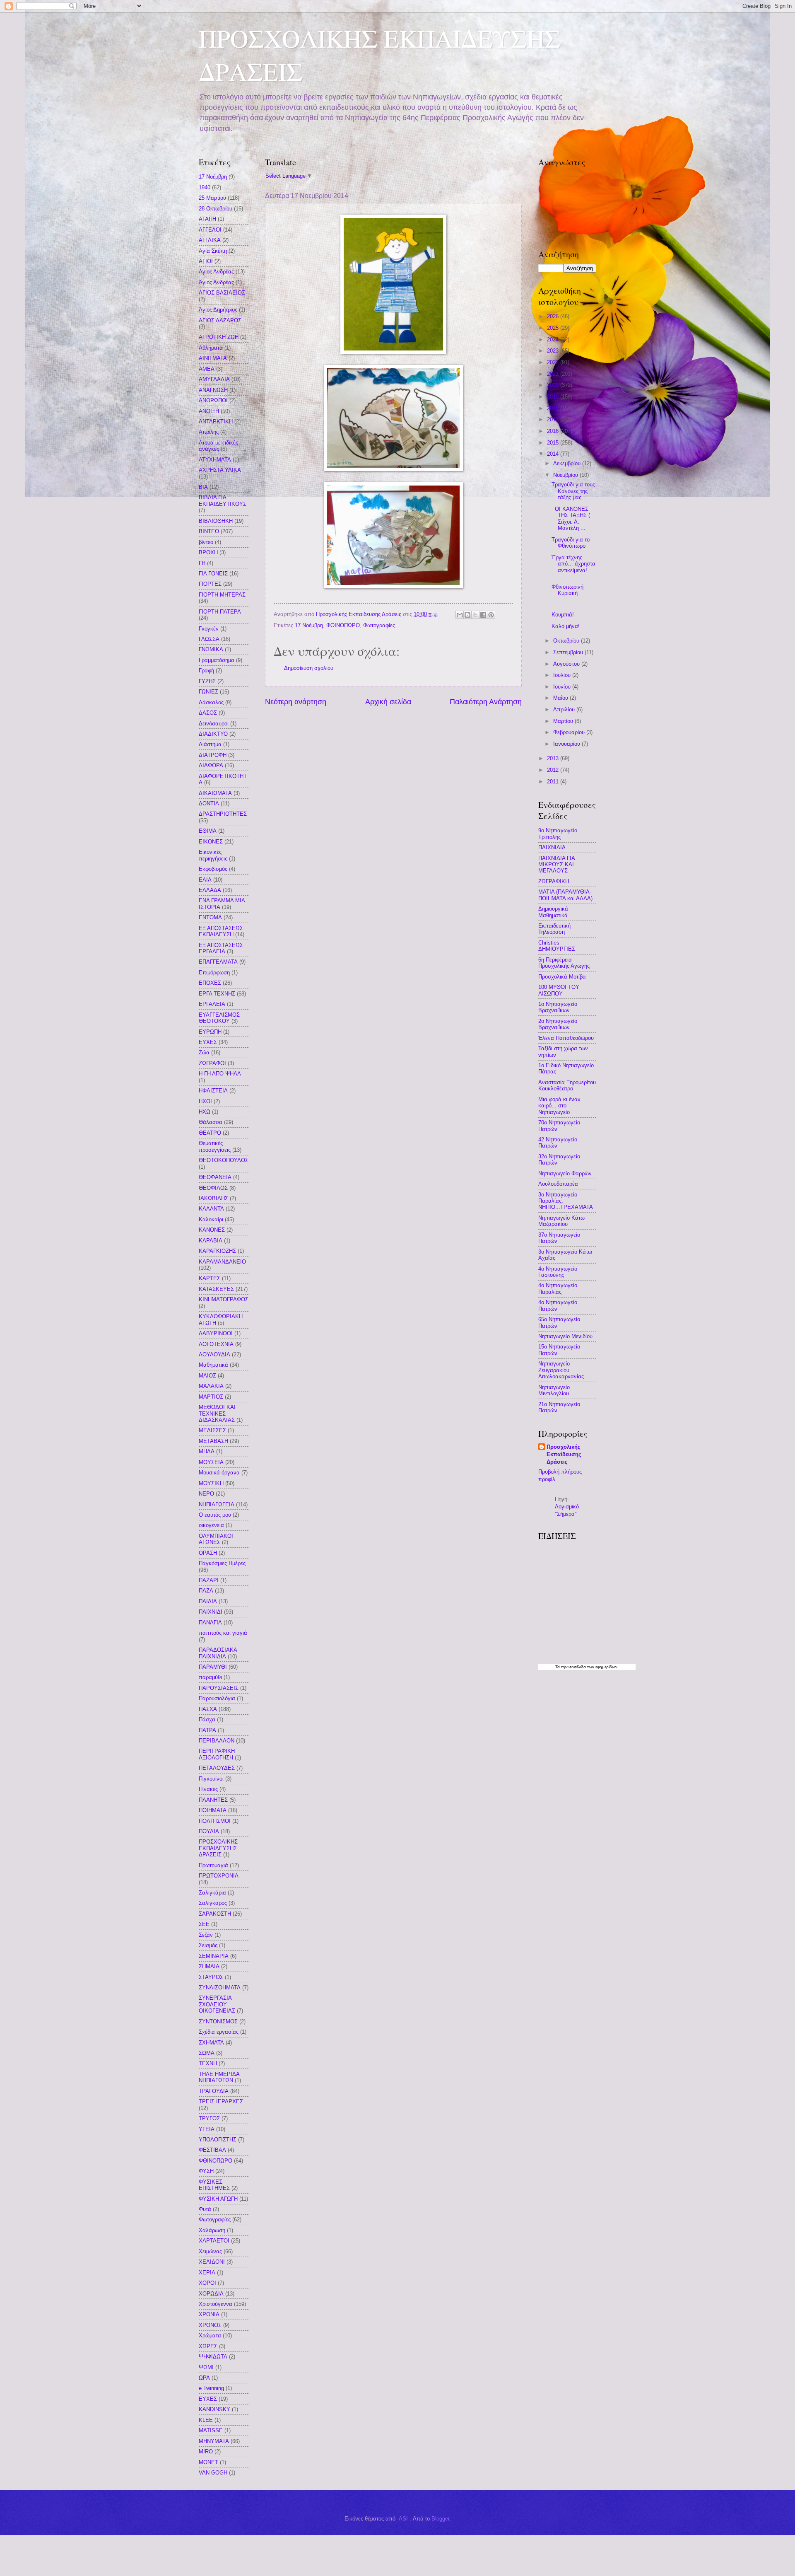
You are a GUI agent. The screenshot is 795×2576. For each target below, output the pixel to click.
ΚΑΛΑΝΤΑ (211, 1209)
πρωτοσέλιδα (573, 1667)
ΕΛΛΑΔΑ (210, 890)
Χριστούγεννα (216, 2304)
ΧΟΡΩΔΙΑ (211, 2294)
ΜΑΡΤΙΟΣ (211, 1397)
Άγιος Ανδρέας (216, 282)
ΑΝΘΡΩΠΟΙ (213, 400)
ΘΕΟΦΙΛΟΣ (213, 1188)
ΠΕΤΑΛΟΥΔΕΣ (217, 1768)
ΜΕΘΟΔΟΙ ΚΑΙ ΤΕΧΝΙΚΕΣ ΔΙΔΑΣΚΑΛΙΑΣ (217, 1414)
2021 (554, 374)
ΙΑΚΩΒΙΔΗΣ (213, 1198)
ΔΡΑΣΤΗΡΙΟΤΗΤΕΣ (223, 814)
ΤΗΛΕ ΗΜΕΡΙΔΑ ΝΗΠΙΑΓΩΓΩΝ (219, 2077)
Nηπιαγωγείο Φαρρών (565, 1173)
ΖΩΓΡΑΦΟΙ (212, 1063)
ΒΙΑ (203, 487)
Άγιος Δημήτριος (218, 310)
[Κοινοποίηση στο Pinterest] (491, 615)
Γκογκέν (209, 629)
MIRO (206, 2452)
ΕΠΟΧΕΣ (210, 983)
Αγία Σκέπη (213, 251)
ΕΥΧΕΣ (208, 1042)
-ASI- (403, 2519)
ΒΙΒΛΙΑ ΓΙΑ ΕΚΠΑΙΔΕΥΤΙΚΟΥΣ (223, 500)
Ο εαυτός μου (215, 1515)
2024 (554, 340)
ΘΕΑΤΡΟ (210, 1133)
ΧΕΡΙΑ (207, 2273)
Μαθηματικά (213, 1365)
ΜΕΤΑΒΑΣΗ (213, 1441)
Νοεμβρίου (566, 475)
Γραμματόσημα (217, 660)
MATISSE (211, 2430)
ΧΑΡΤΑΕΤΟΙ (214, 2241)
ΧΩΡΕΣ (208, 2346)
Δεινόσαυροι (214, 724)
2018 (554, 408)
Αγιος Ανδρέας (216, 272)
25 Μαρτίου (212, 198)
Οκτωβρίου (567, 641)
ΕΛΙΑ (205, 880)
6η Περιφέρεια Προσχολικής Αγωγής (564, 963)
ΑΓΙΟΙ (206, 261)
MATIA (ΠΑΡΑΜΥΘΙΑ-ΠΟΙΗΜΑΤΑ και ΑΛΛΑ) (565, 895)
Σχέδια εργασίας (219, 2032)
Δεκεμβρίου (568, 463)
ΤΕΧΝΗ (208, 2063)
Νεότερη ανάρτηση (296, 702)
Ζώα (204, 1052)
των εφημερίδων (602, 1667)
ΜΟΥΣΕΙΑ (211, 1462)
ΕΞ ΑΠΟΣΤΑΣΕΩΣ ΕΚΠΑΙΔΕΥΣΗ (221, 931)
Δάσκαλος (211, 702)
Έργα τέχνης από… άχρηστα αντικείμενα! (573, 564)
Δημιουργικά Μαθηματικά (553, 912)
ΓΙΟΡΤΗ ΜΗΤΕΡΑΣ (222, 595)
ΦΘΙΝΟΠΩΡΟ (343, 625)
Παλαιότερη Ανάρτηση (486, 702)
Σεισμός (208, 1945)
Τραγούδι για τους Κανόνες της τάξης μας (573, 491)
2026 (554, 316)
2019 (554, 397)
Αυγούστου (567, 664)
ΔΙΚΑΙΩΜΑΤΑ (215, 793)
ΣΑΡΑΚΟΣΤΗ (215, 1914)
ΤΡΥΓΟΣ (209, 2118)
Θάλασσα (211, 1122)
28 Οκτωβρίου (216, 209)
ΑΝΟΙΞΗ (209, 411)
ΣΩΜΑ (207, 2053)
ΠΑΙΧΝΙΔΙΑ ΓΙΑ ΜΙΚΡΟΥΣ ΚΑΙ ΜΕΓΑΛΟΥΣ (556, 865)
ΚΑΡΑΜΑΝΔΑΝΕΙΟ (222, 1262)
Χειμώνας (210, 2251)
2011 (554, 782)
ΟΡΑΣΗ (208, 1553)
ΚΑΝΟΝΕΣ (212, 1230)
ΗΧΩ (205, 1112)
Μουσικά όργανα (219, 1473)
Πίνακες (208, 1789)
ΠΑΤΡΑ (207, 1730)
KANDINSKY (214, 2409)
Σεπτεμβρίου (569, 652)
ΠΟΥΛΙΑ (209, 1831)
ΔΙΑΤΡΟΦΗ (213, 755)
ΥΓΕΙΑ (207, 2129)
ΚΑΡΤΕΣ (210, 1278)
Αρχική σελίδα (388, 702)
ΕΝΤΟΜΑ (210, 917)
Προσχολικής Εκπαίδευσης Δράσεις (564, 1454)
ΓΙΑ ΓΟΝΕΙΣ (213, 574)
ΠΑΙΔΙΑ (208, 1601)
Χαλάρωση (212, 2230)
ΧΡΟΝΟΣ (210, 2325)
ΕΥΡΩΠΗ (210, 1032)
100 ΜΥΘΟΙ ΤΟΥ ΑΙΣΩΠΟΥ (559, 990)
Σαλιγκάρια (212, 1893)
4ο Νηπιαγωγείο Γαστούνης (558, 1272)
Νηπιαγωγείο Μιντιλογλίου (554, 1390)
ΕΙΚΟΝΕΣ (211, 842)
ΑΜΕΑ (207, 369)
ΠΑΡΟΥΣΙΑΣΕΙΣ (219, 1688)
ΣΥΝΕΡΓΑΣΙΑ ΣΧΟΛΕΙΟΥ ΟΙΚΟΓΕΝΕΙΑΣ (217, 2004)
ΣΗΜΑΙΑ (209, 1966)
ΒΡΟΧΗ (208, 552)
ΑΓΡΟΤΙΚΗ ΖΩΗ (219, 337)
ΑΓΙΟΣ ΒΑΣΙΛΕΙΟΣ (222, 293)
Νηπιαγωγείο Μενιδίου (565, 1336)
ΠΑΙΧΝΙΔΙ (211, 1612)
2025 (554, 328)
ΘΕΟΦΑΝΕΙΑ (215, 1177)
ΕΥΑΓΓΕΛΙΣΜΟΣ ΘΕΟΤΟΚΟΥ (219, 1018)
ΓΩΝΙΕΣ (208, 692)
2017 (554, 419)
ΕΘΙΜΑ (208, 831)
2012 (554, 770)
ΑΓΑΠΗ (207, 219)
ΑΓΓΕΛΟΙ (210, 230)
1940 (205, 187)
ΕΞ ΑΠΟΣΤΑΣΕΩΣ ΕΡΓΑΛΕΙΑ (221, 948)
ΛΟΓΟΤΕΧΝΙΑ (216, 1344)
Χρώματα (210, 2336)
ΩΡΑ (204, 2378)
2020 (554, 385)
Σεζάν (206, 1935)
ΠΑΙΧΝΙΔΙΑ (552, 847)
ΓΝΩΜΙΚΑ (211, 649)
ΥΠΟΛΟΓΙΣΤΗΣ (218, 2140)
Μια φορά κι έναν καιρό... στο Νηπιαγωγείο (559, 1106)
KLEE (206, 2420)
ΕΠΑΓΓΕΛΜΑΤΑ (218, 962)
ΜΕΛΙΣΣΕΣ (212, 1430)
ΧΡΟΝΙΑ (209, 2314)
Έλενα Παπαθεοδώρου (566, 1038)
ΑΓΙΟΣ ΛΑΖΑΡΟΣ (220, 320)
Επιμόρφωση (214, 973)
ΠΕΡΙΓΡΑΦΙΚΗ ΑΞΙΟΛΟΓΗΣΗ (217, 1754)
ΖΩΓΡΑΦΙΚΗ (554, 881)
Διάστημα (210, 744)
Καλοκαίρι (211, 1219)
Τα (558, 1667)
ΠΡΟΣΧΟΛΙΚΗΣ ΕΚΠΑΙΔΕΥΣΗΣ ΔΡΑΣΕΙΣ (218, 1848)
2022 (554, 362)
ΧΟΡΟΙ (207, 2283)
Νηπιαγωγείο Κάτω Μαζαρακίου (561, 1221)
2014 (554, 454)
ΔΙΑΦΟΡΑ (211, 765)
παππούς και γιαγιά (223, 1633)
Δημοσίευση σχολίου (309, 668)
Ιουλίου (563, 675)
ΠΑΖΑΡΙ (209, 1580)
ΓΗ (202, 563)
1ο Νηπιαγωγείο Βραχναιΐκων (558, 1007)
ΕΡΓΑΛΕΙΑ (212, 1004)
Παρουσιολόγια (217, 1698)
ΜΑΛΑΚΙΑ (211, 1386)
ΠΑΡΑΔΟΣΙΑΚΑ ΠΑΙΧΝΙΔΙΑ (218, 1653)
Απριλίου (565, 709)
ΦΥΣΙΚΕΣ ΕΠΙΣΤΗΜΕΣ (214, 2185)
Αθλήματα (211, 348)
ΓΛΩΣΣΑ (209, 639)
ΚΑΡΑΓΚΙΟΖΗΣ (217, 1251)
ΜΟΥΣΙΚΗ (211, 1483)
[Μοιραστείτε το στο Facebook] (483, 615)
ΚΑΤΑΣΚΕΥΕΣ (216, 1289)
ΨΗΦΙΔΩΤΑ (213, 2357)
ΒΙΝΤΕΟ (209, 531)
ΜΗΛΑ (207, 1451)
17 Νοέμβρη (309, 625)
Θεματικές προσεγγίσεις (215, 1146)
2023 (554, 351)
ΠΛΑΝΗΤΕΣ (213, 1800)
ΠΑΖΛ (206, 1591)
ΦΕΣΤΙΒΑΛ (212, 2150)
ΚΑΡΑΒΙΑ (211, 1241)
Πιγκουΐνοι (211, 1779)
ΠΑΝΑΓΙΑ (210, 1623)
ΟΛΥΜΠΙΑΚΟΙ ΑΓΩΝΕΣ (216, 1539)
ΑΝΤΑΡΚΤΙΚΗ (216, 422)
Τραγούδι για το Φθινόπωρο (571, 543)
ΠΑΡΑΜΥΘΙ (213, 1667)
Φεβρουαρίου (570, 732)
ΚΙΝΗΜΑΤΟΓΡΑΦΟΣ (224, 1299)
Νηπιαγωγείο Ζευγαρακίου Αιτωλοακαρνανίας (561, 1370)
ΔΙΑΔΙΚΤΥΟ (213, 734)
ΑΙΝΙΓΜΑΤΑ (213, 358)
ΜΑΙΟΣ (207, 1376)
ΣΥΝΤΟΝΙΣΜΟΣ (218, 2021)
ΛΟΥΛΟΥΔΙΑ (214, 1354)
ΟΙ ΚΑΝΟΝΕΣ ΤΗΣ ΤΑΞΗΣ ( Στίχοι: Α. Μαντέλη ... (571, 518)
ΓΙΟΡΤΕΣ (210, 584)
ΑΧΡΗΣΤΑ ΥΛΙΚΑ (220, 470)
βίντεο (206, 542)
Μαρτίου (564, 721)
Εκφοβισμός (213, 869)
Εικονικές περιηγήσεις (213, 855)
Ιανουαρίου (567, 744)
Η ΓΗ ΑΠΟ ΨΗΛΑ (220, 1074)
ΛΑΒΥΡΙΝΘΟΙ (216, 1333)
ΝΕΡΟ (206, 1494)
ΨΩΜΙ (206, 2367)
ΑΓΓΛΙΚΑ (210, 240)
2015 (554, 443)
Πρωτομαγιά (213, 1865)
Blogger (440, 2519)
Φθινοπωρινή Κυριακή (567, 590)
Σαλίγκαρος (213, 1903)
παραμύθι (210, 1677)
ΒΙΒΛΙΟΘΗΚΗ (216, 521)
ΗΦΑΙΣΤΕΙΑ (213, 1091)
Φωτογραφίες (379, 625)
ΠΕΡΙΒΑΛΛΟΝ (217, 1741)
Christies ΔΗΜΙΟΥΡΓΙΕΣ (557, 946)
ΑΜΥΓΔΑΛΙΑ (214, 379)
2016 (554, 431)
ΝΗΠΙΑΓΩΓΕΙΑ (217, 1504)
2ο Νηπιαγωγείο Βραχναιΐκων (558, 1024)
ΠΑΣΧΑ (208, 1709)
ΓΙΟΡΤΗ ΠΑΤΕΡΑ (220, 612)
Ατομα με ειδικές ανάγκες (218, 446)
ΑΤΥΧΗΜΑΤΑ (215, 460)
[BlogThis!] (467, 615)
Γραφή (206, 671)
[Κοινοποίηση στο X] (475, 615)
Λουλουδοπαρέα (558, 1184)
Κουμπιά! (563, 615)
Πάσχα (207, 1719)
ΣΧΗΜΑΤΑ (211, 2043)
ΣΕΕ (204, 1924)
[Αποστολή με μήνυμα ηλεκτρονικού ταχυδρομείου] (460, 615)
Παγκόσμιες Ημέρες (222, 1563)
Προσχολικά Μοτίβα (562, 977)
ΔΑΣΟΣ (208, 713)
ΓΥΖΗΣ (207, 681)
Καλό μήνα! (566, 626)
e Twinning (211, 2388)
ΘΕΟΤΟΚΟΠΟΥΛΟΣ (224, 1160)
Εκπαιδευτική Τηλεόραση (554, 929)
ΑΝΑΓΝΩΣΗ (213, 390)
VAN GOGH (213, 2473)
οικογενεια (211, 1525)
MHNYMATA (214, 2441)
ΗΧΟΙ (205, 1101)
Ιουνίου (563, 687)
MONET (208, 2462)
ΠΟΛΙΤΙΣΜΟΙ (215, 1821)
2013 (554, 758)
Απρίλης (209, 432)
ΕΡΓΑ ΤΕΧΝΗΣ (217, 994)
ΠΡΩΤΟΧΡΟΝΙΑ (219, 1876)
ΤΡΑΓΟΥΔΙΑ (214, 2091)
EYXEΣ (208, 2399)
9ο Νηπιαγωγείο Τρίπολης (558, 834)
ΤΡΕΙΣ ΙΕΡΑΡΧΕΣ (221, 2101)
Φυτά (205, 2209)
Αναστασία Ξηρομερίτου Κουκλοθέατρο (567, 1085)
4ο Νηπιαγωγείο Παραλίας (558, 1288)
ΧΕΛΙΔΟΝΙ (212, 2262)
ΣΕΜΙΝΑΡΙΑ (214, 1956)
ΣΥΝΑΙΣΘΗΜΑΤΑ (220, 1988)
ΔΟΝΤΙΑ (209, 803)
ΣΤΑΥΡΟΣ (211, 1977)
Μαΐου (561, 698)
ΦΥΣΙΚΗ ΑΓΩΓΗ (218, 2199)
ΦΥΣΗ (206, 2171)
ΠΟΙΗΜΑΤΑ (213, 1810)
